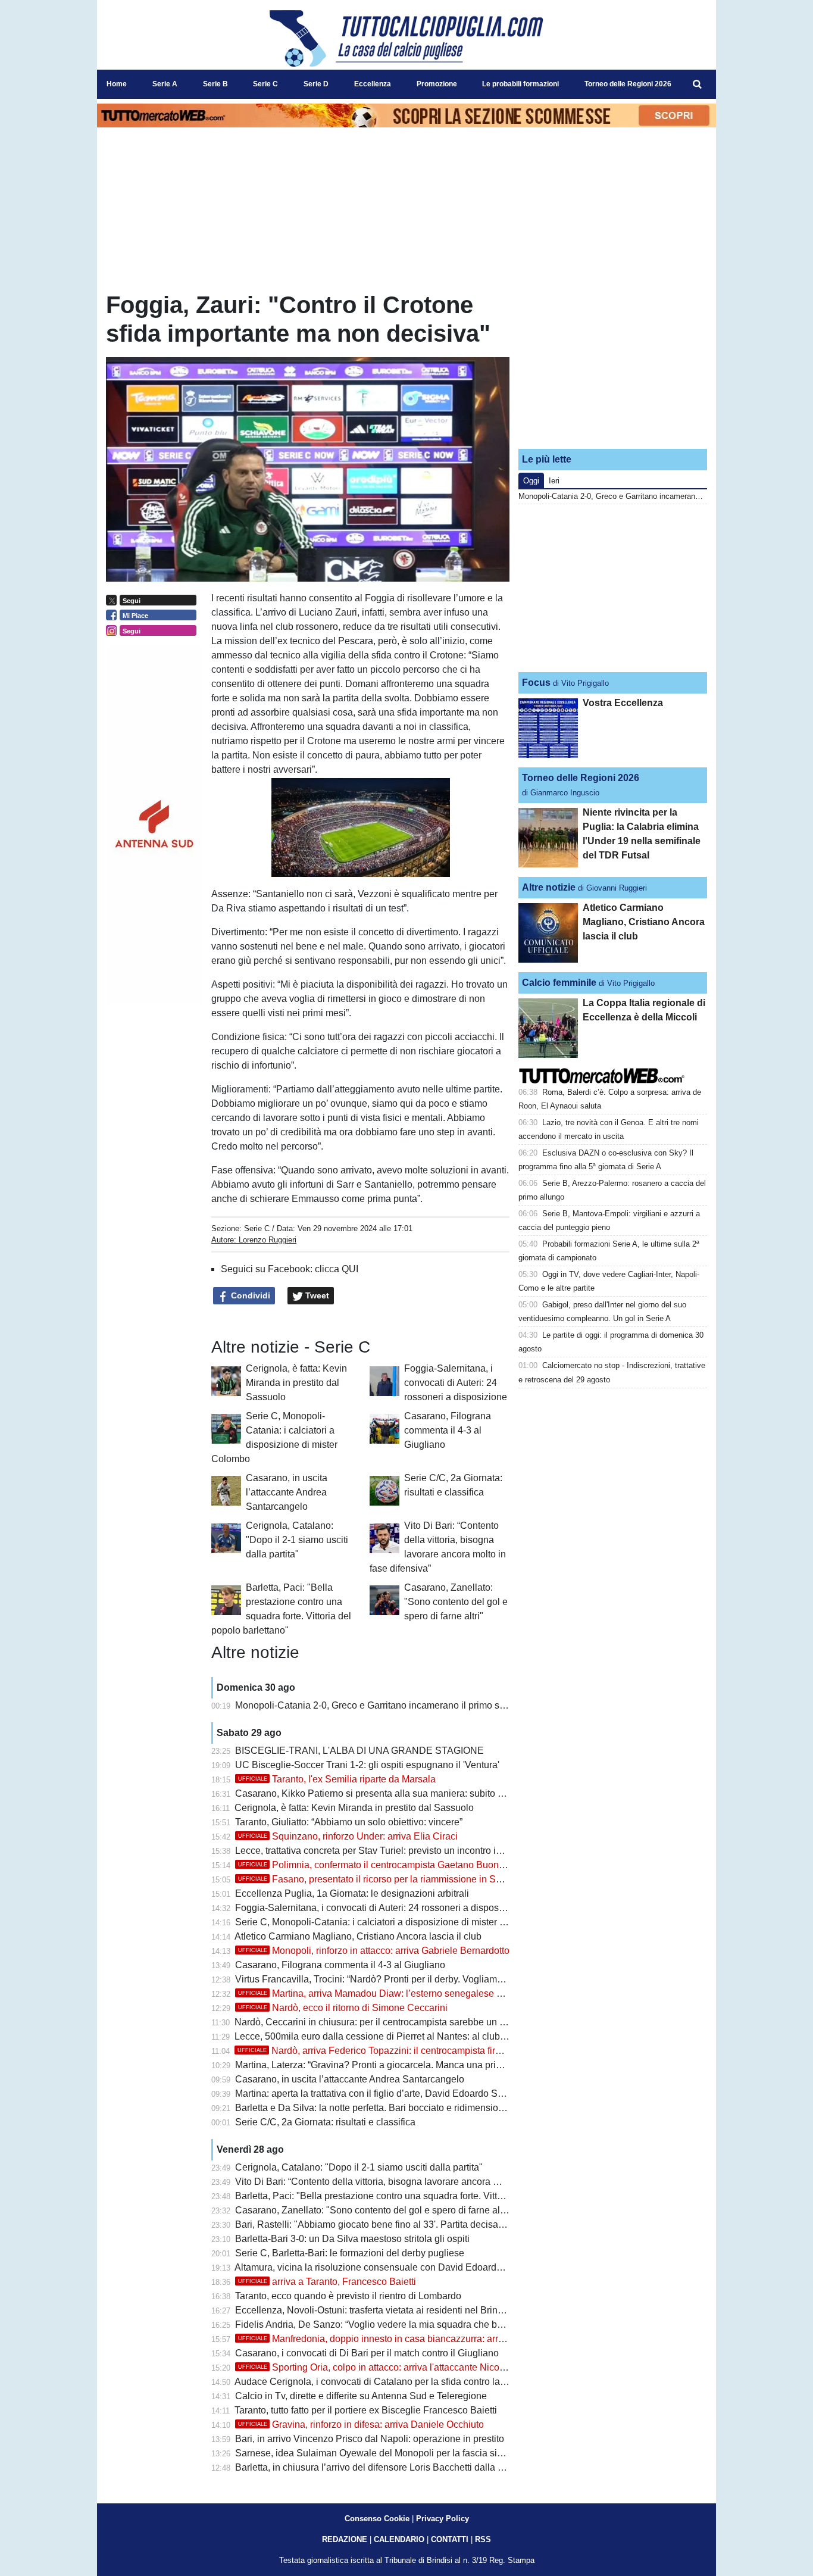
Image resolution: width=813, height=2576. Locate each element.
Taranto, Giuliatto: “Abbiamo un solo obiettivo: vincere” (349, 1822)
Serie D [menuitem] (316, 84)
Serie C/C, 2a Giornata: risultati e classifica (325, 2122)
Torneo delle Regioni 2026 (581, 778)
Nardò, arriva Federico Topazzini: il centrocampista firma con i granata (401, 2051)
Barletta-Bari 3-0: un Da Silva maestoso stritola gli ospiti (352, 2239)
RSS (483, 2539)
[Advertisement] (613, 365)
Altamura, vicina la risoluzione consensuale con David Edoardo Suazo (383, 2267)
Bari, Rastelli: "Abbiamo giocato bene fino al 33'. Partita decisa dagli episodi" (397, 2224)
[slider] (334, 869)
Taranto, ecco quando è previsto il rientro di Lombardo (348, 2296)
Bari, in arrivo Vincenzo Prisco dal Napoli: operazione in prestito (370, 2439)
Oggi (531, 481)
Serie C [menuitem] (265, 84)
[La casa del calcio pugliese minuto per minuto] (406, 38)
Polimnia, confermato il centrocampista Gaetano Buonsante (380, 1865)
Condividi (249, 1295)
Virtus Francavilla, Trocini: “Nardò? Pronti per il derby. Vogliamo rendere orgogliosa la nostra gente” (444, 1979)
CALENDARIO (399, 2539)
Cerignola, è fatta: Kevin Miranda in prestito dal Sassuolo (296, 1383)
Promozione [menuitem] (437, 84)
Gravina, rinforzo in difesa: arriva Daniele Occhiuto (361, 2424)
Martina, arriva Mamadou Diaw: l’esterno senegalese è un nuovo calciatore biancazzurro (441, 1993)
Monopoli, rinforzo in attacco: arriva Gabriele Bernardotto (374, 1951)
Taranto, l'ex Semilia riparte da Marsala (337, 1779)
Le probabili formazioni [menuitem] (520, 84)
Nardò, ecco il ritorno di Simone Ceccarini (343, 2008)
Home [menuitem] (117, 84)
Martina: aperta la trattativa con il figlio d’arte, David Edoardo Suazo (377, 2093)
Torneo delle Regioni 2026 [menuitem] (628, 84)
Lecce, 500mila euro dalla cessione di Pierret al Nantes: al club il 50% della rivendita (412, 2036)
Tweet (316, 1295)
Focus (536, 683)
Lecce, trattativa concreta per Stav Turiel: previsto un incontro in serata (382, 1851)
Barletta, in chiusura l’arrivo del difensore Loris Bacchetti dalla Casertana (388, 2467)
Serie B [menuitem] (215, 84)
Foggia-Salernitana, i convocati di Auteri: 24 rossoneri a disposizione (456, 1383)
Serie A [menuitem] (165, 84)
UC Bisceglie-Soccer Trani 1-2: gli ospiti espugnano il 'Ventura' (367, 1765)
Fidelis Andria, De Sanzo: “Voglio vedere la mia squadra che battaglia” (383, 2324)
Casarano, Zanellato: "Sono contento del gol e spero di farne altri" (456, 1602)
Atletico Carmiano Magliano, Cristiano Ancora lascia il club (358, 1936)
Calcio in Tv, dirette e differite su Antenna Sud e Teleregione (361, 2396)
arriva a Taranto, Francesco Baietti (327, 2282)
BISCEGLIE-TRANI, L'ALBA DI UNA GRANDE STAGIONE (359, 1751)
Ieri (554, 481)
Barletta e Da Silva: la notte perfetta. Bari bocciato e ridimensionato (376, 2108)
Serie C (257, 1228)
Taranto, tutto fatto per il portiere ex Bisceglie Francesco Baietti (366, 2410)
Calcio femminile (559, 983)
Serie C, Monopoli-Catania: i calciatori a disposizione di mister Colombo (387, 1922)
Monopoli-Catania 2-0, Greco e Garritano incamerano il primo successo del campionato (418, 1705)
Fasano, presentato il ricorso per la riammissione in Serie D (380, 1879)
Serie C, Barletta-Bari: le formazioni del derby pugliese (350, 2253)
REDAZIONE (345, 2539)
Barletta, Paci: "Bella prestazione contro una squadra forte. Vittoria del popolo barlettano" (422, 2196)
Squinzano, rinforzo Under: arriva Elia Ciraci (348, 1836)
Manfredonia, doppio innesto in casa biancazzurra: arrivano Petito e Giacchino (420, 2339)
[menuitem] (697, 85)
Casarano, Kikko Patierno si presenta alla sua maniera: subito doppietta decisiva (405, 1793)
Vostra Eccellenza (623, 703)
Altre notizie (549, 887)
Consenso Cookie (377, 2519)
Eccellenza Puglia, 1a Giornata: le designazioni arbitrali (352, 1893)
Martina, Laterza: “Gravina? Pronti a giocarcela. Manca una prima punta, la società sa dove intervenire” (451, 2065)
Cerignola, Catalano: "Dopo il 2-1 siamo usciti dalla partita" (297, 1540)
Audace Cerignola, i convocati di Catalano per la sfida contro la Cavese (385, 2382)
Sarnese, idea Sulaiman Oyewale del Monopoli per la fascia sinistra (378, 2453)
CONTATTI (450, 2539)
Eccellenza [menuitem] (373, 84)
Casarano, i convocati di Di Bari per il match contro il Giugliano (367, 2353)
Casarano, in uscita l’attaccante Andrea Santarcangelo (287, 1492)
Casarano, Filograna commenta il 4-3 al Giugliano (448, 1430)
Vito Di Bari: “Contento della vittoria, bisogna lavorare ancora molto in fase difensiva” (412, 2182)
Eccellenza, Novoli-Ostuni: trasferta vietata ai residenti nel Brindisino (379, 2310)
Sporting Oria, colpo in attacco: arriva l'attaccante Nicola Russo (387, 2367)
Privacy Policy (443, 2519)
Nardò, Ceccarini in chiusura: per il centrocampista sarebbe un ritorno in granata (403, 2022)
